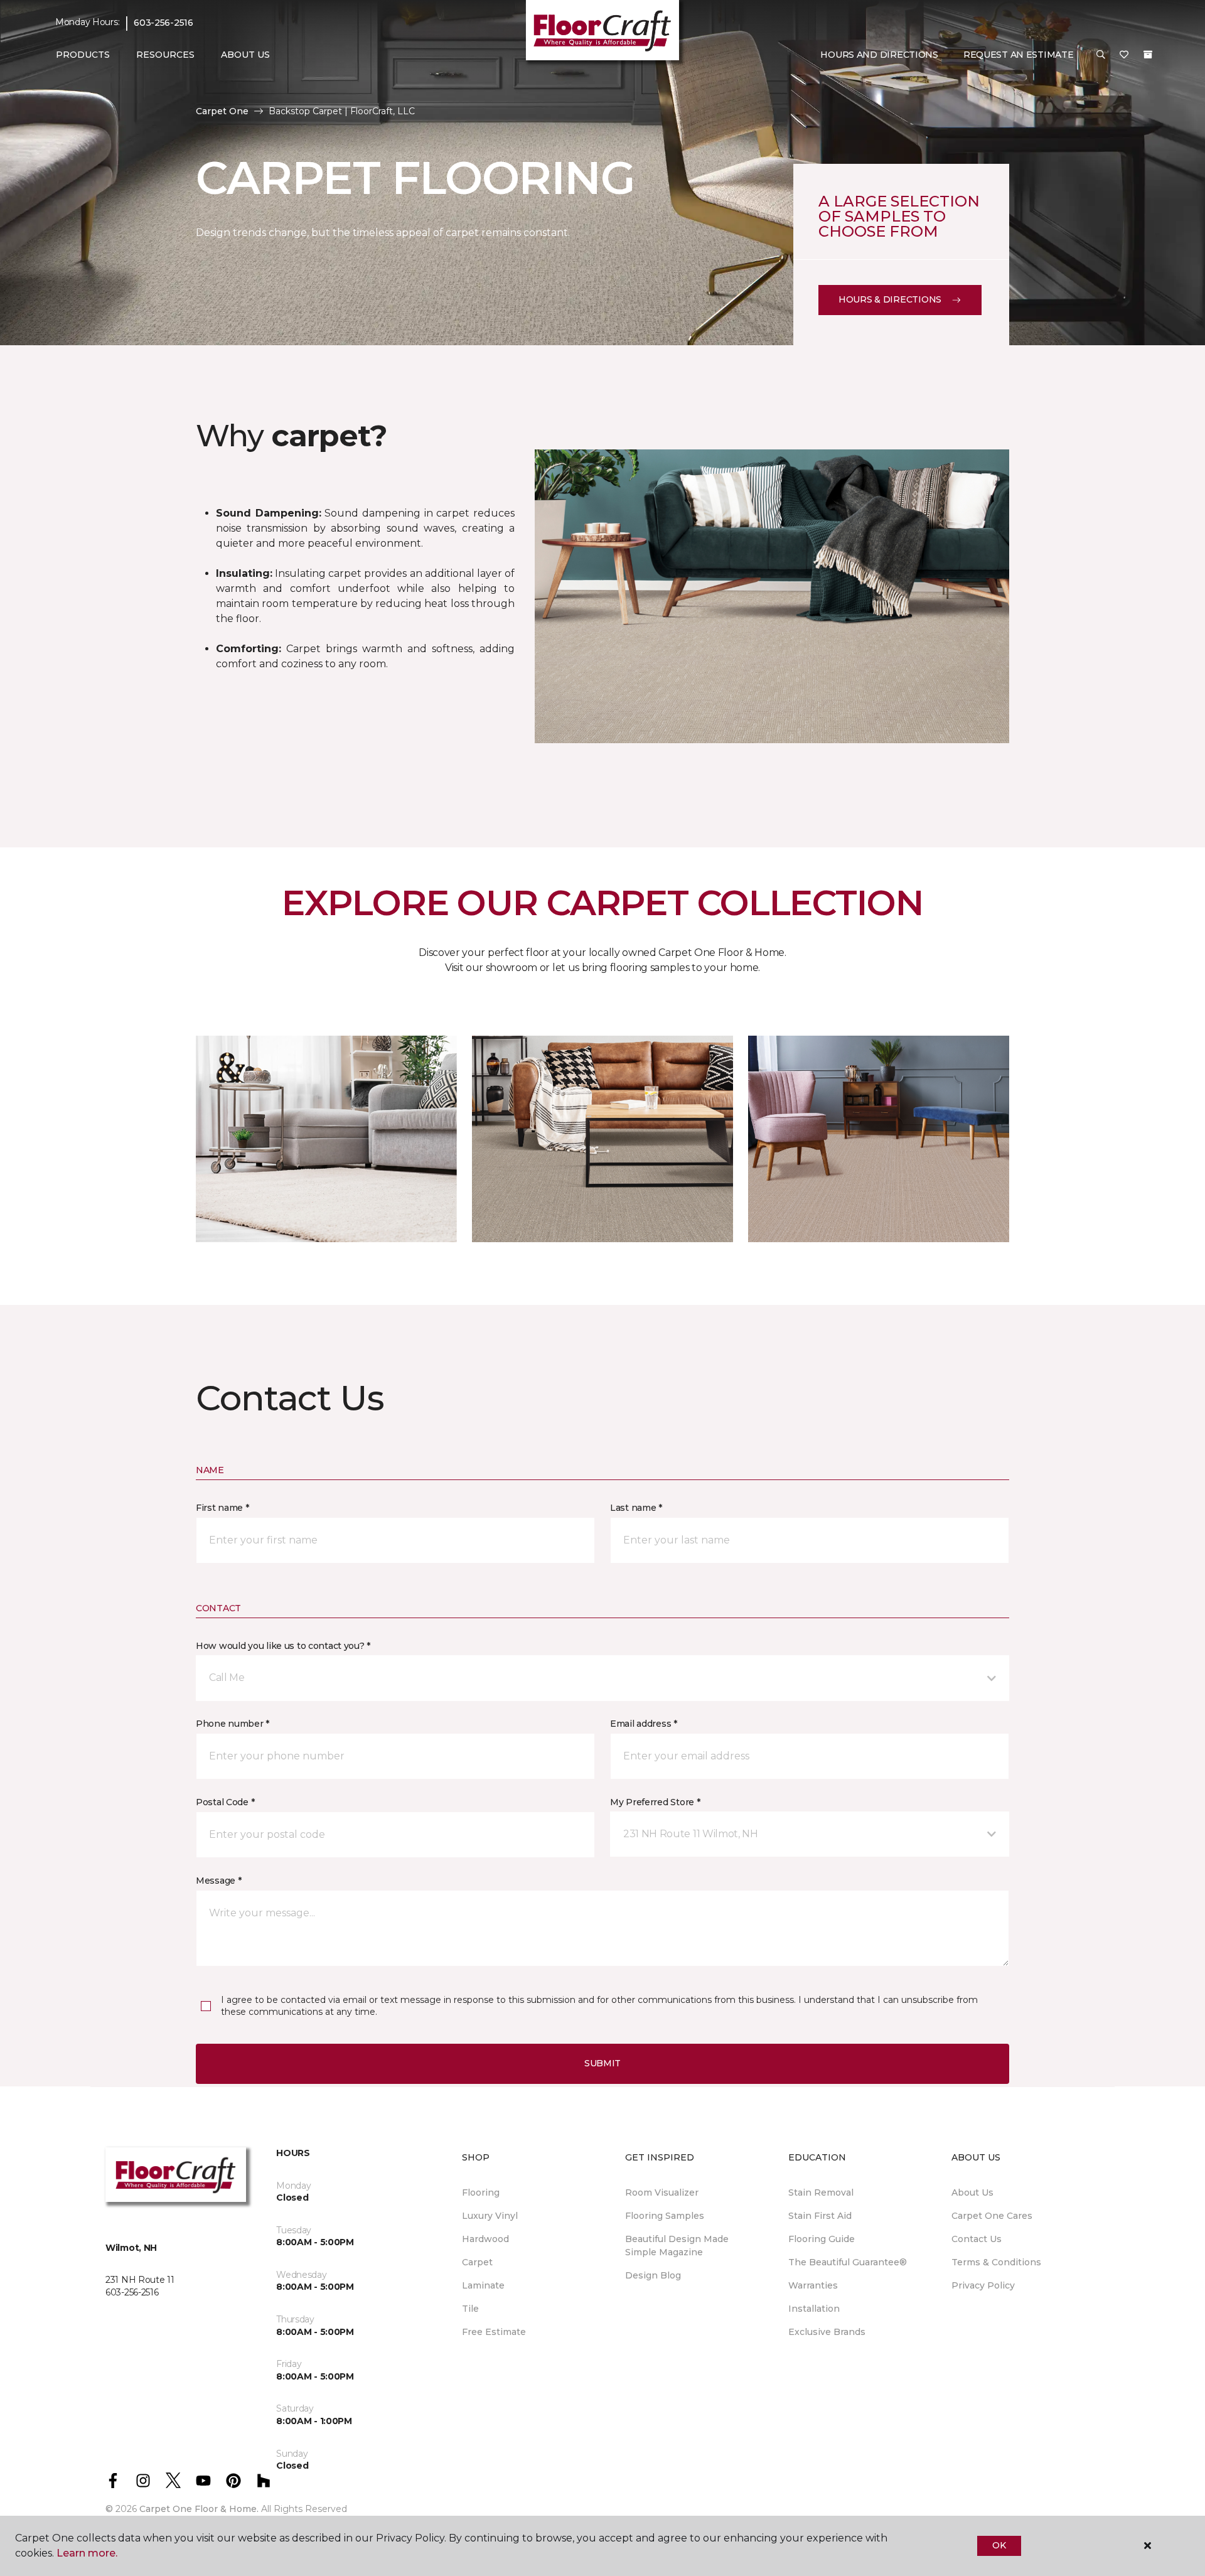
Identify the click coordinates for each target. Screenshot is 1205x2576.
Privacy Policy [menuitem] (983, 2285)
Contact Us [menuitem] (977, 2239)
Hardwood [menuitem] (485, 2239)
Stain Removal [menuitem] (821, 2192)
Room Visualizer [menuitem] (662, 2192)
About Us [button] (245, 55)
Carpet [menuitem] (477, 2262)
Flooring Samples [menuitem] (665, 2216)
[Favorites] (1124, 55)
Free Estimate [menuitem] (494, 2332)
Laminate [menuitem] (483, 2285)
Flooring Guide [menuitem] (822, 2239)
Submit (602, 2063)
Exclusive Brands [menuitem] (827, 2332)
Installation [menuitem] (814, 2309)
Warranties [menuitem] (813, 2285)
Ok (999, 2545)
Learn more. (87, 2553)
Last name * (636, 1508)
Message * (218, 1881)
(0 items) (1148, 55)
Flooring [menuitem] (481, 2192)
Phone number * (233, 1724)
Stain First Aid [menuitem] (820, 2216)
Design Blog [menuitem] (653, 2275)
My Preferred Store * (655, 1802)
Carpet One (222, 111)
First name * (222, 1508)
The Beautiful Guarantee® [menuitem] (848, 2262)
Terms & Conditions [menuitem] (996, 2262)
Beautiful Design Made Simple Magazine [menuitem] (677, 2246)
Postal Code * (225, 1802)
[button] (1101, 55)
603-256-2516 (163, 23)
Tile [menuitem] (470, 2309)
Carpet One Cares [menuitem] (992, 2216)
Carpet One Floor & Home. (199, 2509)
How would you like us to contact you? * (283, 1646)
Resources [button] (165, 55)
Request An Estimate (1019, 55)
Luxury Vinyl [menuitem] (490, 2216)
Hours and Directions (879, 55)
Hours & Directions (890, 299)
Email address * (644, 1724)
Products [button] (83, 55)
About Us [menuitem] (972, 2192)
